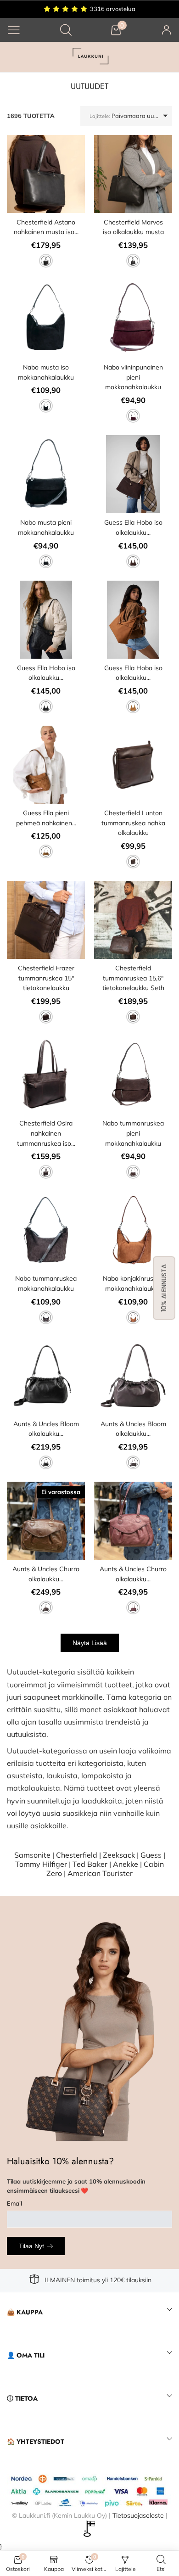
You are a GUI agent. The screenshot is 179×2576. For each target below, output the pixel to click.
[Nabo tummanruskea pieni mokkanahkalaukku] (133, 1075)
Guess (151, 1855)
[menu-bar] (14, 30)
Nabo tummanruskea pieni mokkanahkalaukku (133, 1133)
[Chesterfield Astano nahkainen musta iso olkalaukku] (46, 174)
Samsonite (32, 1855)
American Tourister (100, 1873)
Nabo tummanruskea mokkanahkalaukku (46, 1283)
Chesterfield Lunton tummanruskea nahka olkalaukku (133, 823)
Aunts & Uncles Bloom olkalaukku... (46, 1429)
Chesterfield (77, 1855)
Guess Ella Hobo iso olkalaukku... (133, 527)
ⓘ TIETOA (22, 2398)
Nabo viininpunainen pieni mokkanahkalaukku (133, 377)
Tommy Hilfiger (41, 1864)
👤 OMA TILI (26, 2355)
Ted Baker (90, 1864)
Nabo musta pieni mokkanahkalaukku (46, 527)
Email (14, 2203)
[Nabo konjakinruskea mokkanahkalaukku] (133, 1230)
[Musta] (46, 261)
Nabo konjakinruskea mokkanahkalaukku (133, 1283)
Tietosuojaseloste (138, 2515)
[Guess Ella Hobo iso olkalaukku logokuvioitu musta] (46, 620)
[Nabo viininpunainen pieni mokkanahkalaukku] (133, 319)
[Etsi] (66, 30)
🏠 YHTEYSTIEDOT (36, 2442)
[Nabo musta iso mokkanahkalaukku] (46, 319)
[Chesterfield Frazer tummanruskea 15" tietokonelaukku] (46, 920)
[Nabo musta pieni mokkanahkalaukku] (46, 474)
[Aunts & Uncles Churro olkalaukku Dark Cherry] (133, 1521)
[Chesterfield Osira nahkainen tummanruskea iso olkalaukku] (46, 1075)
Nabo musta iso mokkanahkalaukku (46, 372)
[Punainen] (133, 416)
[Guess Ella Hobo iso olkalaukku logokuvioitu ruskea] (133, 620)
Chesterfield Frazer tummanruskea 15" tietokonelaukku (46, 978)
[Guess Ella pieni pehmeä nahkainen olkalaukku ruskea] (46, 765)
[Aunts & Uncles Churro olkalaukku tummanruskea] (46, 1521)
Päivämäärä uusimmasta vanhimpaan (131, 116)
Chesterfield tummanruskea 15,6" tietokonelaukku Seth (133, 978)
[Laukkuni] (89, 57)
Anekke (126, 1864)
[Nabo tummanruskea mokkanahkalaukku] (46, 1230)
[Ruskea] (133, 561)
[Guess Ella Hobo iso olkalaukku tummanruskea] (133, 474)
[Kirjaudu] (167, 30)
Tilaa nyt (31, 2246)
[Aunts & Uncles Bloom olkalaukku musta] (46, 1376)
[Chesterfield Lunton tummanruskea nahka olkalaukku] (133, 765)
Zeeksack (119, 1855)
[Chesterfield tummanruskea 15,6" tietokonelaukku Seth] (133, 920)
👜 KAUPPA (25, 2312)
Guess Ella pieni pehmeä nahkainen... (46, 818)
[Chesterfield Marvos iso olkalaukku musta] (133, 174)
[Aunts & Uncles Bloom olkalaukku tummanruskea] (133, 1376)
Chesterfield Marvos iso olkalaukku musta (133, 227)
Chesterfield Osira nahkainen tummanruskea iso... (46, 1133)
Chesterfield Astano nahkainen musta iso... (46, 227)
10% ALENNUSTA (164, 1288)
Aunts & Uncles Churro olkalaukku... (46, 1574)
